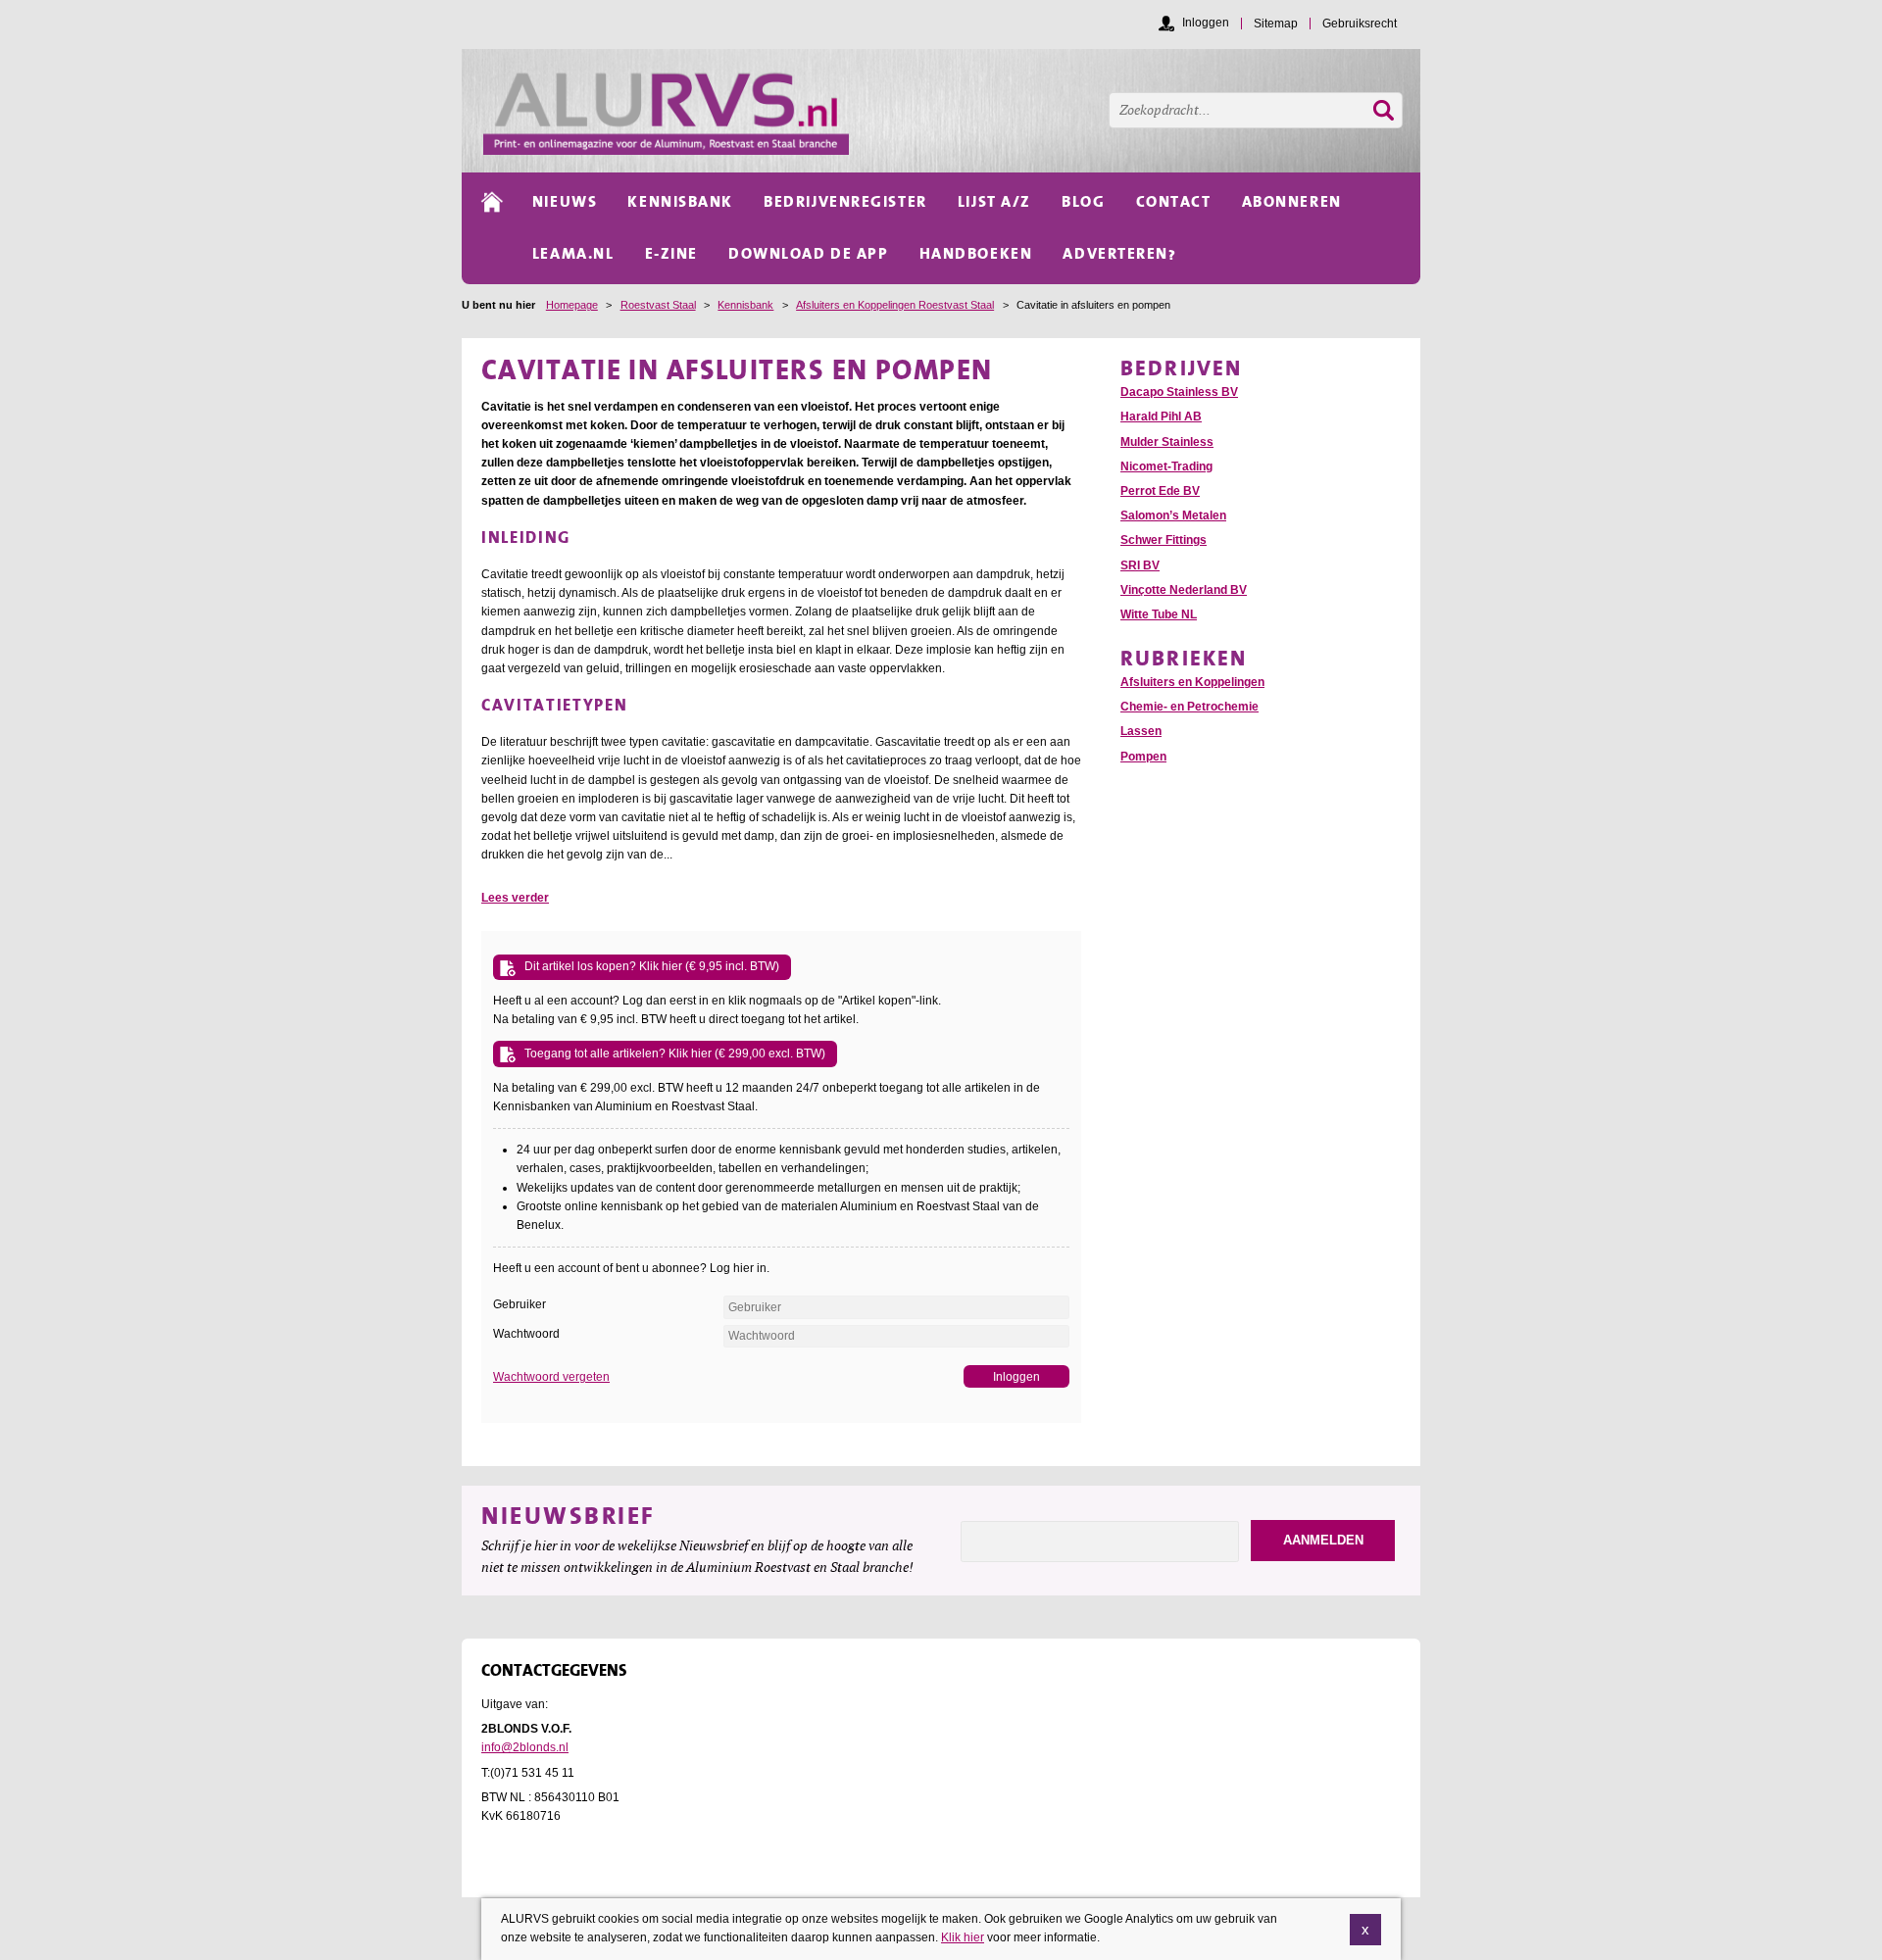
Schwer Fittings (1164, 540)
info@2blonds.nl (525, 1747)
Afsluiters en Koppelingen (1192, 682)
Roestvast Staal (658, 305)
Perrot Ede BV (1160, 491)
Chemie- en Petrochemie (1189, 707)
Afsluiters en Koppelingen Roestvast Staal (895, 305)
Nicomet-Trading (1166, 466)
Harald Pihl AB (1161, 416)
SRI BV (1140, 565)
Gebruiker (520, 1304)
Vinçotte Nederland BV (1184, 590)
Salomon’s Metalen (1173, 515)
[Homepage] (952, 111)
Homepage (572, 305)
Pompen (1143, 757)
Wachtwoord (526, 1334)
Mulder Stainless (1167, 442)
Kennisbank (745, 305)
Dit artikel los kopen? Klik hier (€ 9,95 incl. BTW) (652, 966)
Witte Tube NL (1159, 614)
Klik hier (963, 1937)
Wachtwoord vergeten (551, 1377)
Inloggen (1206, 23)
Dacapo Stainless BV (1179, 392)
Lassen (1141, 731)
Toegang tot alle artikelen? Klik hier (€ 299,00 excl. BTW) (675, 1053)
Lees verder (515, 898)
